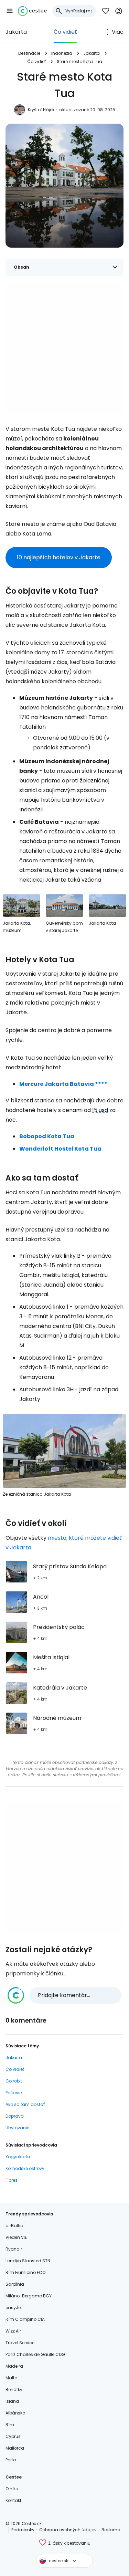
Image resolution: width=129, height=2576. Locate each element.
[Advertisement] (64, 349)
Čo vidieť (65, 32)
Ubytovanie (17, 2128)
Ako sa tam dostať (25, 2104)
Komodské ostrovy (25, 2168)
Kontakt (13, 2500)
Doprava (15, 2116)
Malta (12, 2378)
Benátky (14, 2390)
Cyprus (13, 2436)
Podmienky (23, 2530)
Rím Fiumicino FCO (25, 2272)
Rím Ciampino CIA (25, 2319)
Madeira (14, 2366)
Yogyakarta (18, 2157)
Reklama (111, 2530)
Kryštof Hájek (41, 110)
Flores (12, 2180)
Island (12, 2401)
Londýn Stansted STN (28, 2261)
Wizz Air (13, 2331)
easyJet (14, 2308)
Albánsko (15, 2413)
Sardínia (15, 2284)
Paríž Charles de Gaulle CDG (35, 2354)
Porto (11, 2460)
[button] (10, 11)
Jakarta (16, 32)
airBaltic (14, 2226)
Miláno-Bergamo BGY (29, 2296)
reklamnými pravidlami (97, 1775)
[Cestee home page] (32, 11)
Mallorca (15, 2448)
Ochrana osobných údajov (68, 2530)
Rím (10, 2425)
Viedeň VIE (16, 2237)
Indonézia (62, 53)
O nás (12, 2489)
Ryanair (14, 2249)
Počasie (14, 2093)
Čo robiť (14, 2081)
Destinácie (29, 53)
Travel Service (20, 2343)
